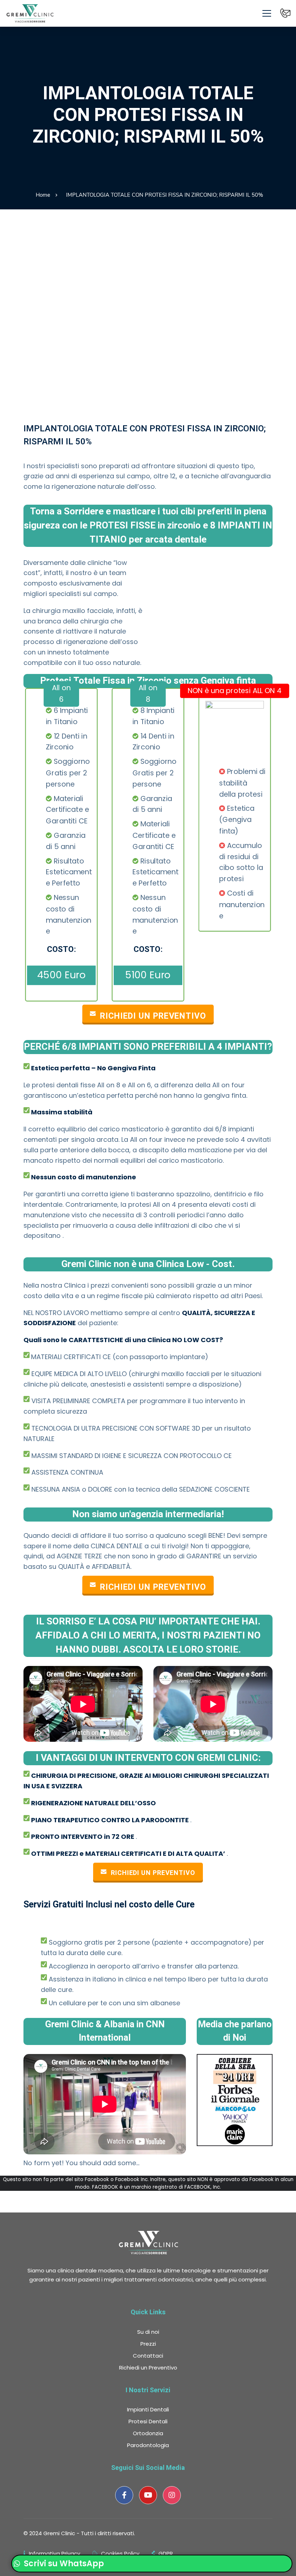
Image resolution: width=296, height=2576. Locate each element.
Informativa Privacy (55, 2553)
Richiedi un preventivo (153, 1587)
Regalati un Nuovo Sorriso (148, 230)
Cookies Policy (120, 2553)
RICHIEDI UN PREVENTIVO (153, 1873)
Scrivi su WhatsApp (63, 2564)
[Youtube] (148, 2495)
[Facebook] (124, 2495)
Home (43, 195)
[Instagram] (172, 2495)
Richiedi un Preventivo (153, 1016)
